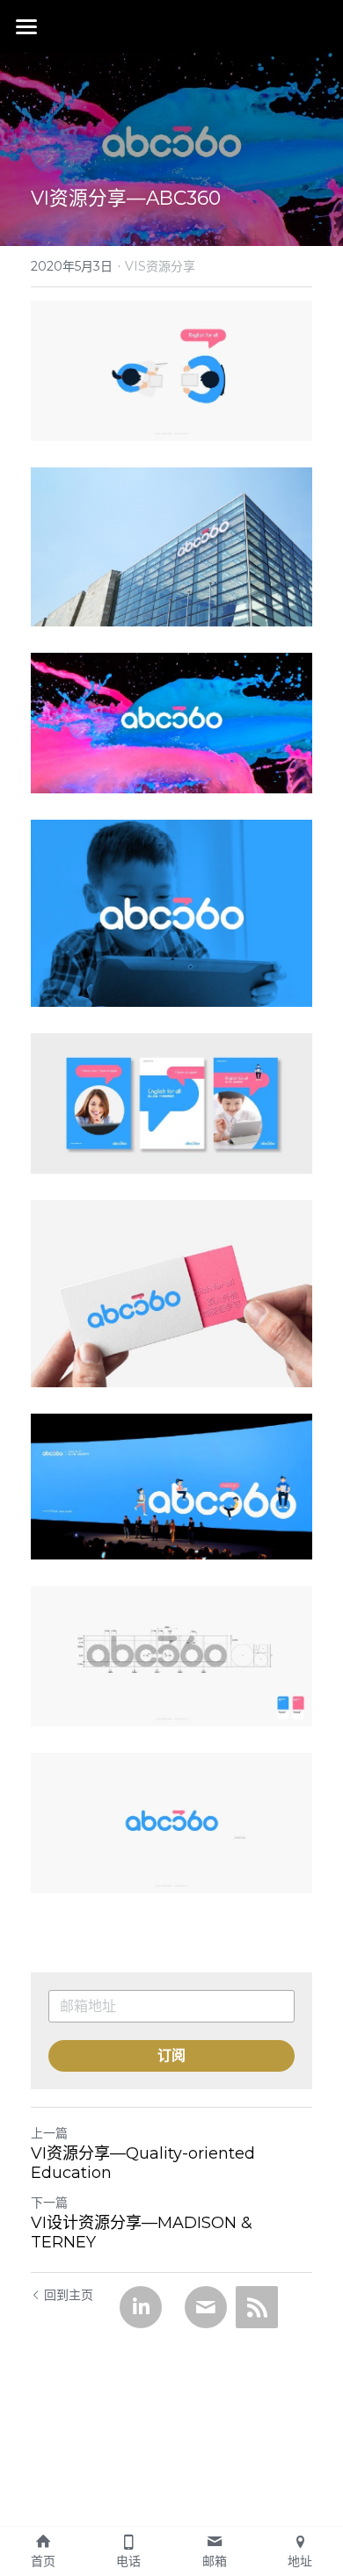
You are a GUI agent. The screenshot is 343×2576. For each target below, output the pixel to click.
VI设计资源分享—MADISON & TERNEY (142, 2233)
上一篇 (49, 2133)
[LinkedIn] (141, 2307)
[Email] (206, 2307)
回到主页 (69, 2295)
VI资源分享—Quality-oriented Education (143, 2164)
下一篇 (49, 2203)
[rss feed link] (257, 2307)
